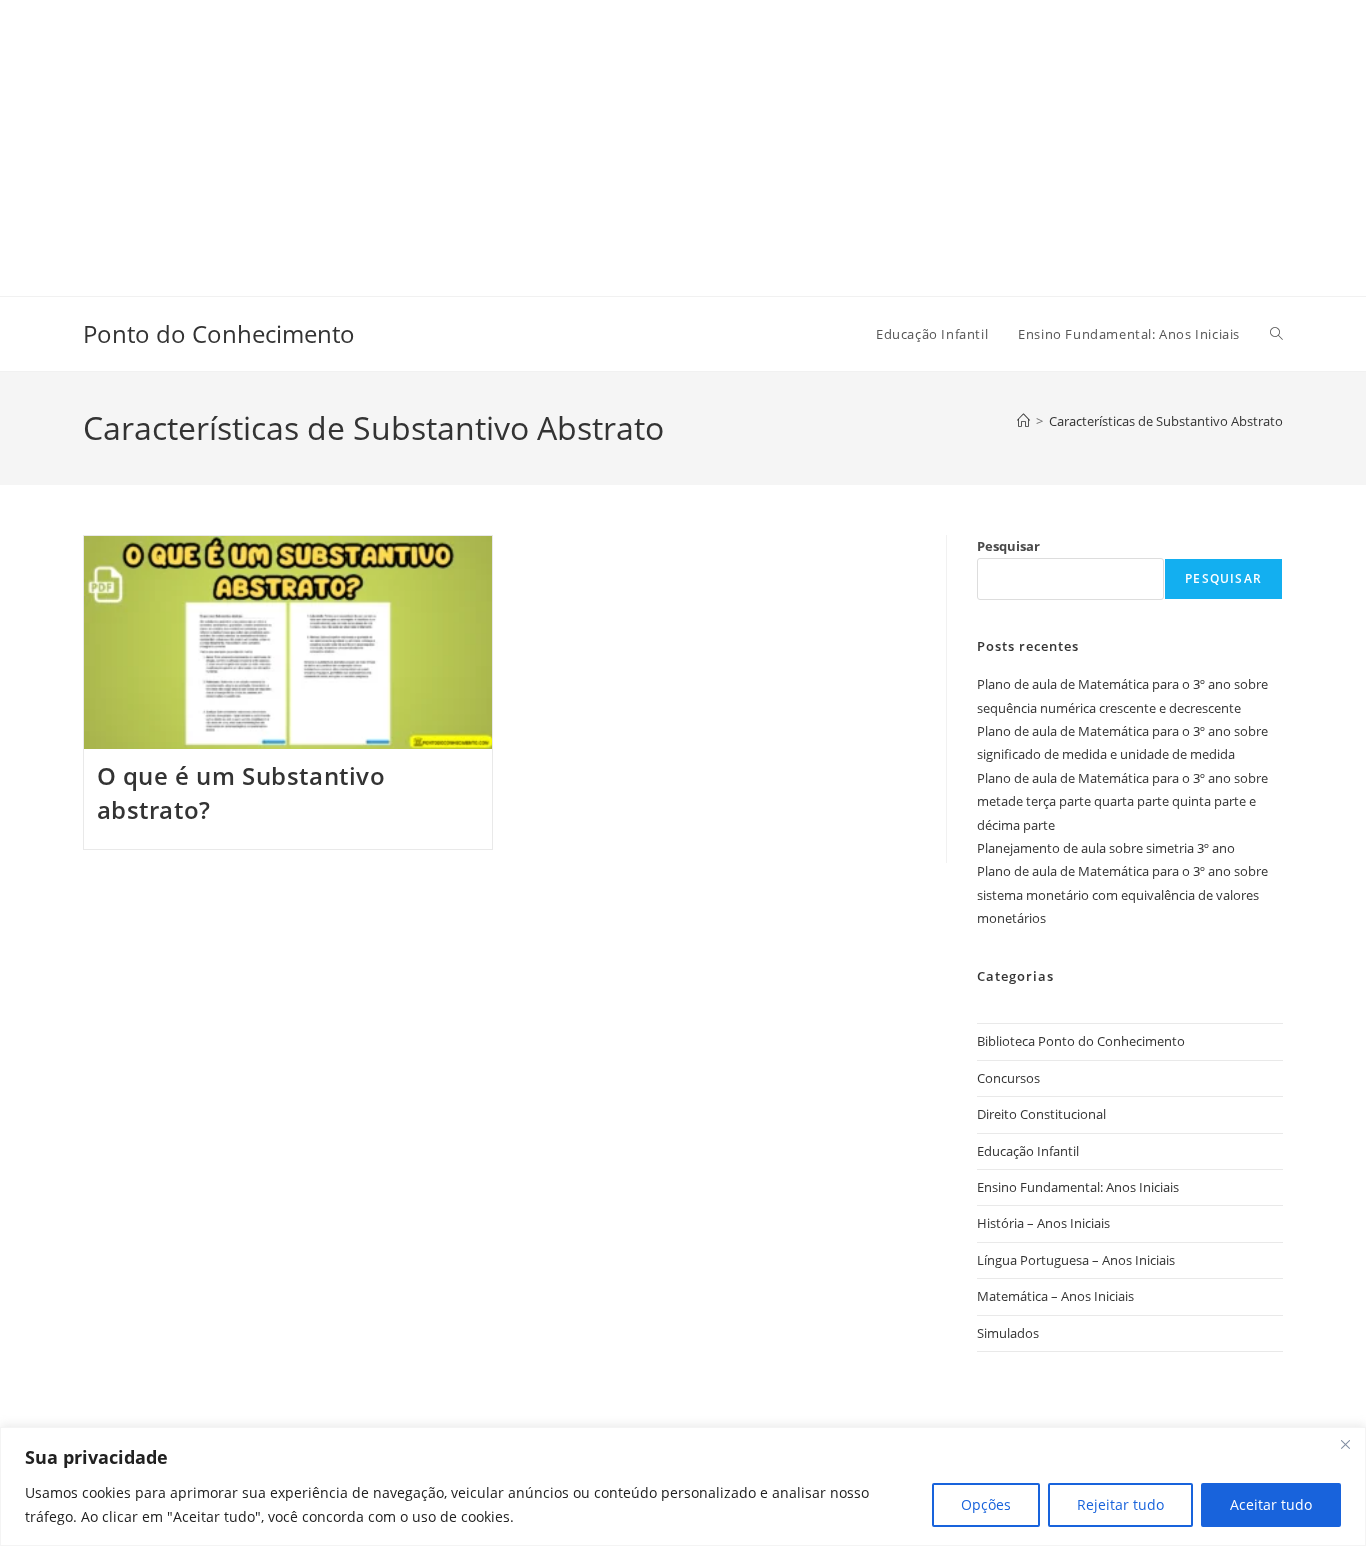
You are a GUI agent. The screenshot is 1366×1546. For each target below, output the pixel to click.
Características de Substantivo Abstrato (1166, 421)
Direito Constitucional (1041, 1114)
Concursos (1008, 1078)
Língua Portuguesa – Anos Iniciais (1076, 1260)
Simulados (1008, 1333)
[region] (683, 1486)
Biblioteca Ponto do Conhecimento (1081, 1041)
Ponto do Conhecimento (219, 333)
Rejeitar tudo (1120, 1504)
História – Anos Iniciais (1043, 1223)
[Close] (1345, 1444)
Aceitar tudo (1271, 1504)
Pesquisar (1008, 546)
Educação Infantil (1028, 1151)
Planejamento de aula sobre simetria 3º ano (1106, 848)
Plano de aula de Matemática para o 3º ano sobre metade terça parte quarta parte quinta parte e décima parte (1122, 801)
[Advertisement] (600, 140)
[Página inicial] (1023, 421)
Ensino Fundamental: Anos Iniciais (1078, 1187)
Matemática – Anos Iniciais (1055, 1296)
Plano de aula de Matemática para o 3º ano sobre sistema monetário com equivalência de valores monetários (1122, 894)
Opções (986, 1504)
